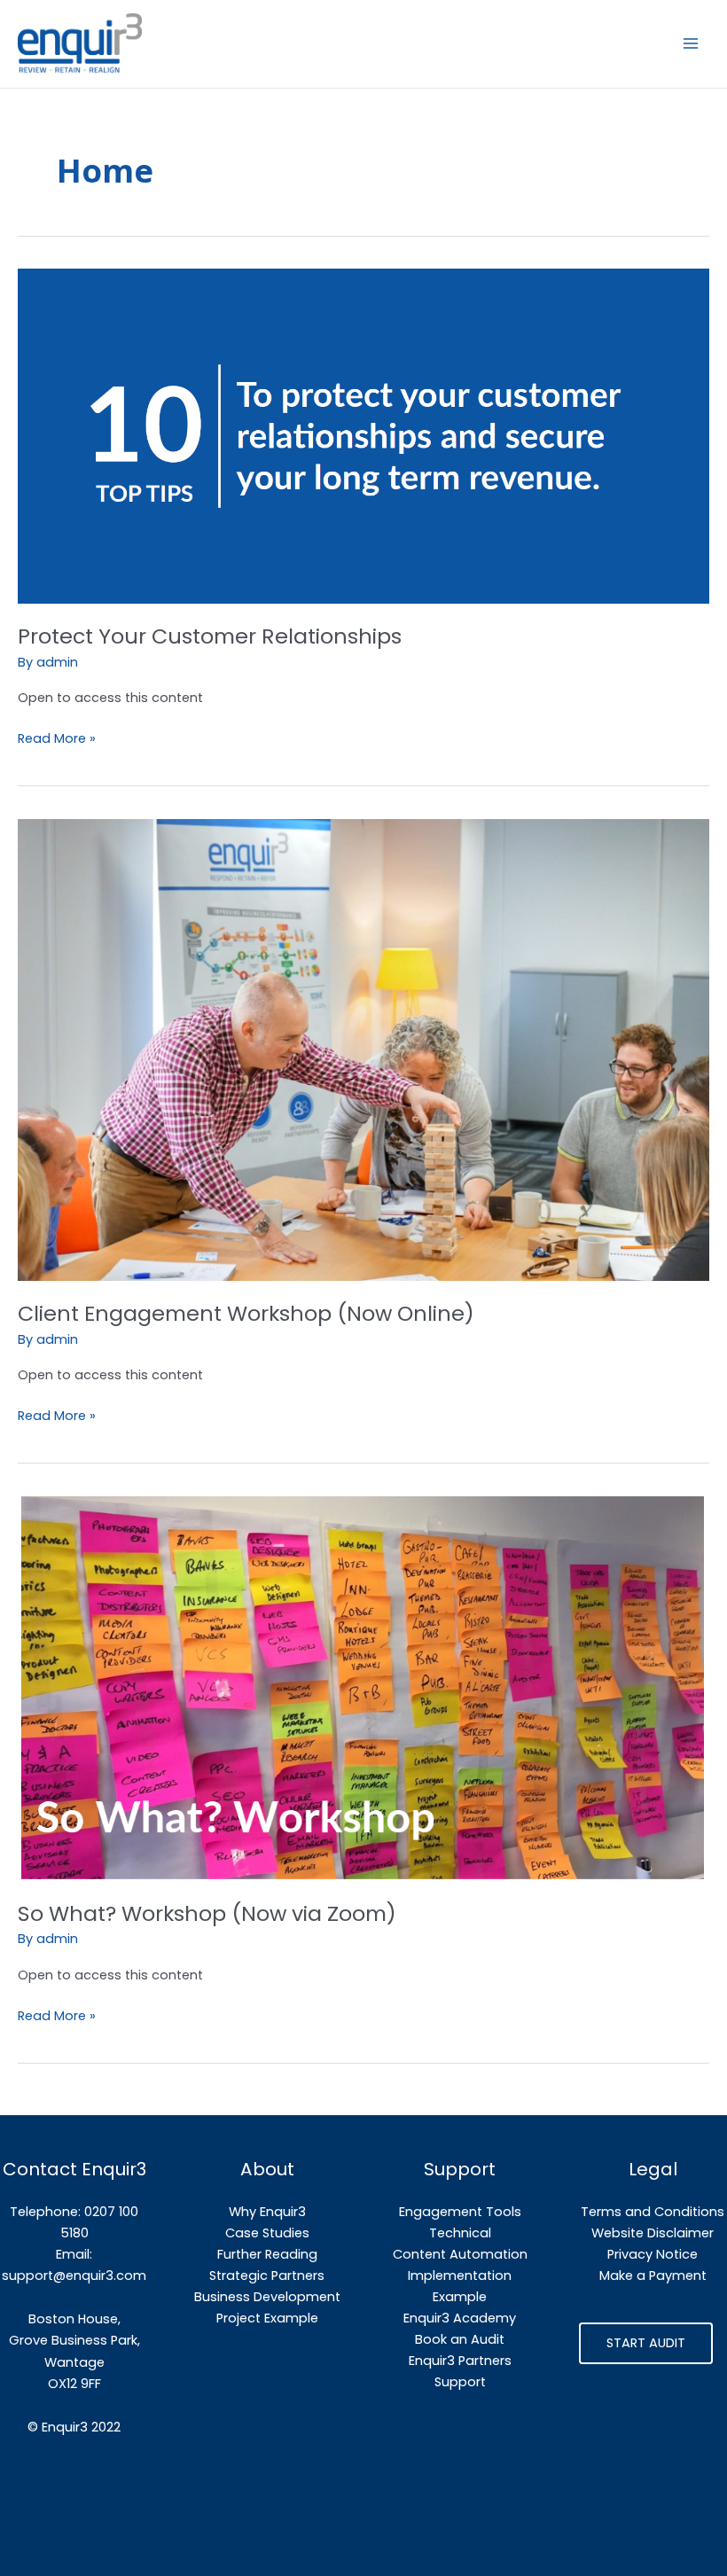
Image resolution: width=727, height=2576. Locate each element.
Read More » (57, 738)
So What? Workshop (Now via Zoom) (207, 1913)
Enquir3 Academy (460, 2318)
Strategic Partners (267, 2275)
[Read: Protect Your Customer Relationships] (363, 435)
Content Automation (460, 2254)
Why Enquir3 (267, 2212)
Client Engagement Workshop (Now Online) (246, 1313)
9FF (91, 2384)
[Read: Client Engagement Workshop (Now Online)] (363, 1049)
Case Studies (267, 2233)
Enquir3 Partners (460, 2361)
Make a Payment (653, 2275)
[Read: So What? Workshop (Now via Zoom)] (363, 1688)
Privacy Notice (653, 2254)
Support (460, 2382)
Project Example (267, 2318)
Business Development (267, 2297)
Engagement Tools (460, 2212)
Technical (460, 2233)
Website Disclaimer (653, 2233)
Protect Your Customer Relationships (210, 636)
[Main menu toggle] (691, 43)
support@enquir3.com (74, 2275)
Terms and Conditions (653, 2212)
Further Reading (267, 2254)
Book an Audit (460, 2339)
